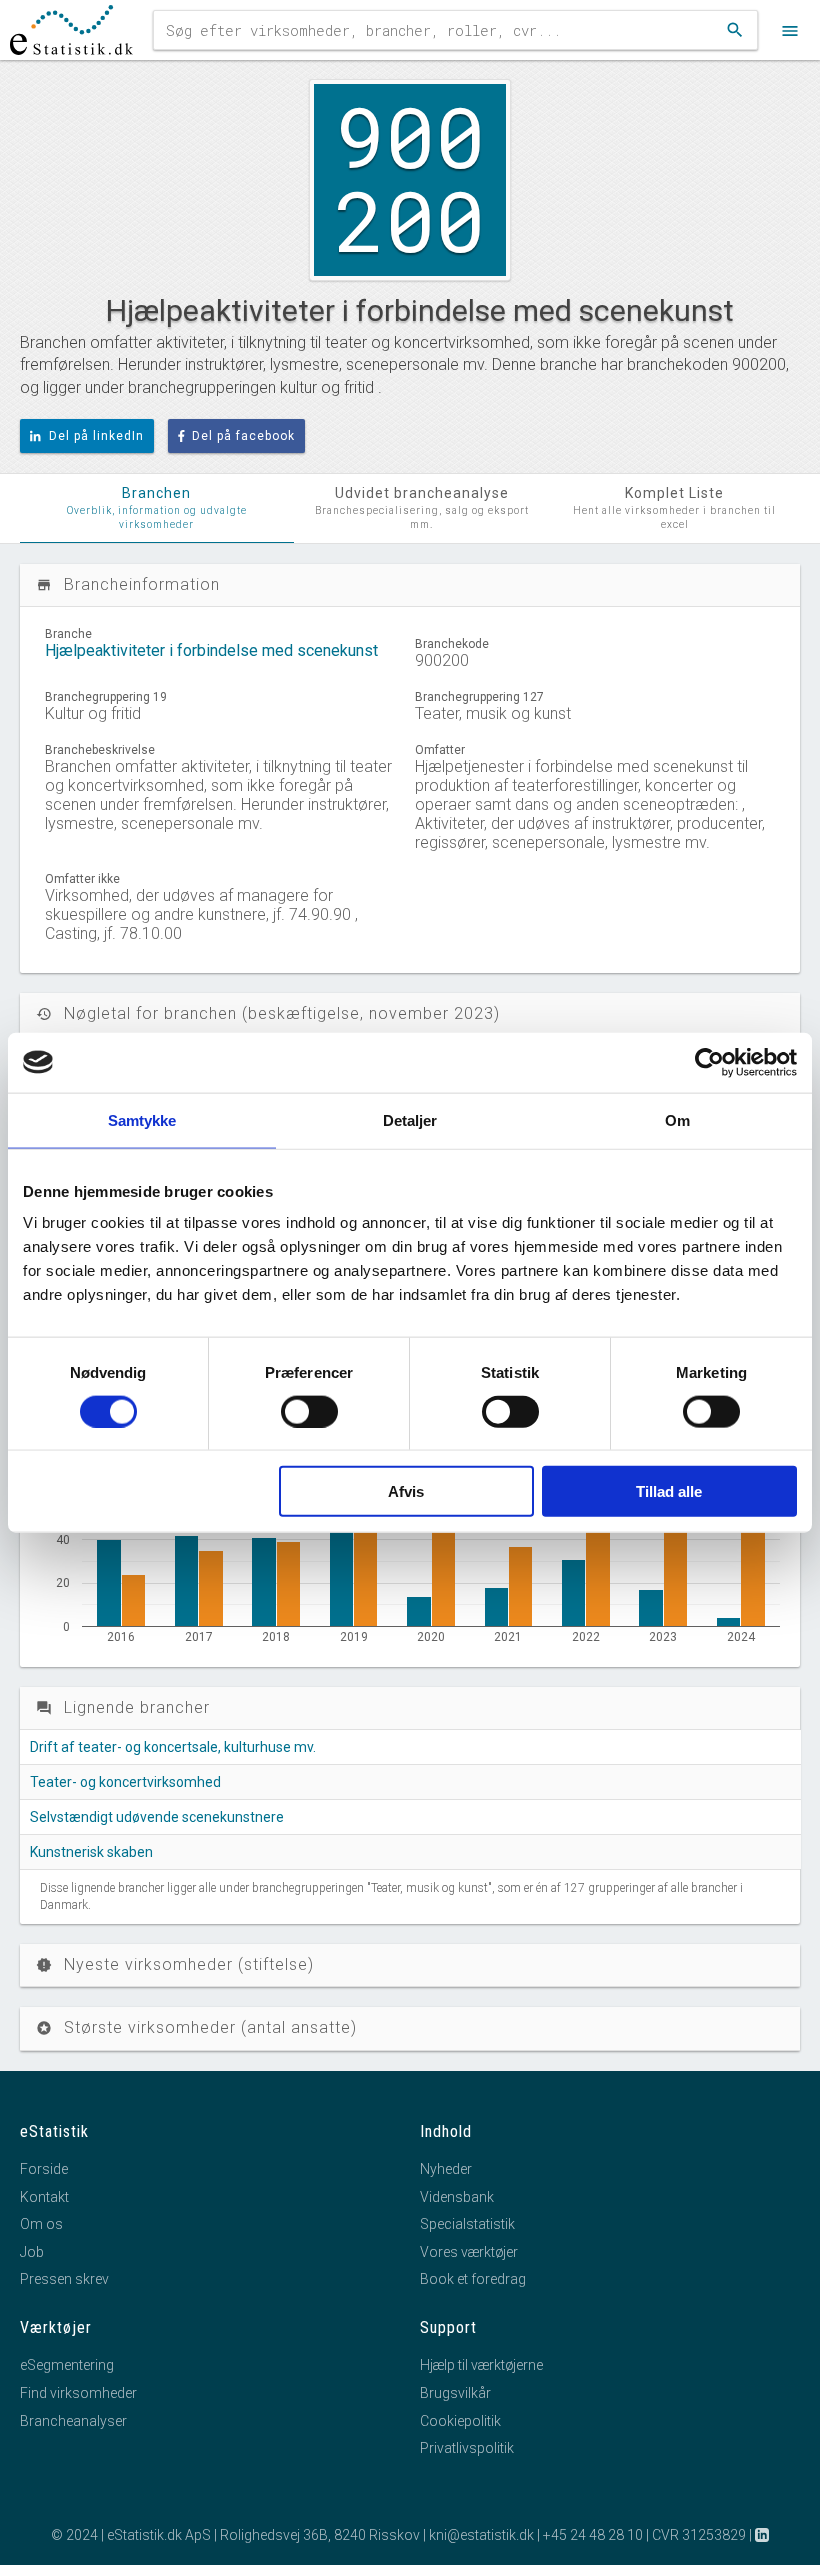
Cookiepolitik (460, 2421)
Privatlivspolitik (467, 2448)
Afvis (406, 1491)
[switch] (309, 1411)
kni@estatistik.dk (481, 2535)
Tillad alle (669, 1491)
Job (32, 2252)
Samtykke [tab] (142, 1119)
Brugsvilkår (455, 2393)
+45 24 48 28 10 (593, 2535)
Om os (41, 2224)
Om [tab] (677, 1119)
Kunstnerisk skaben (91, 1852)
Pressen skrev (64, 2279)
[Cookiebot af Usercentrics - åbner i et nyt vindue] (709, 1062)
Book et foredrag (473, 2279)
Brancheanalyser (73, 2421)
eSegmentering (67, 2365)
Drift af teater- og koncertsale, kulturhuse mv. (173, 1747)
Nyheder (446, 2169)
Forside (44, 2169)
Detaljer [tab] (410, 1119)
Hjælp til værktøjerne (481, 2365)
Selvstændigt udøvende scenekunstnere (157, 1817)
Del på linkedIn (96, 436)
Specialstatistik (467, 2224)
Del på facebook (243, 436)
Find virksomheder (78, 2393)
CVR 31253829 (699, 2535)
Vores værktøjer (469, 2252)
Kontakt (44, 2197)
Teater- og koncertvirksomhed (125, 1782)
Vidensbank (457, 2197)
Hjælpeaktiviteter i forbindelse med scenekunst (211, 650)
